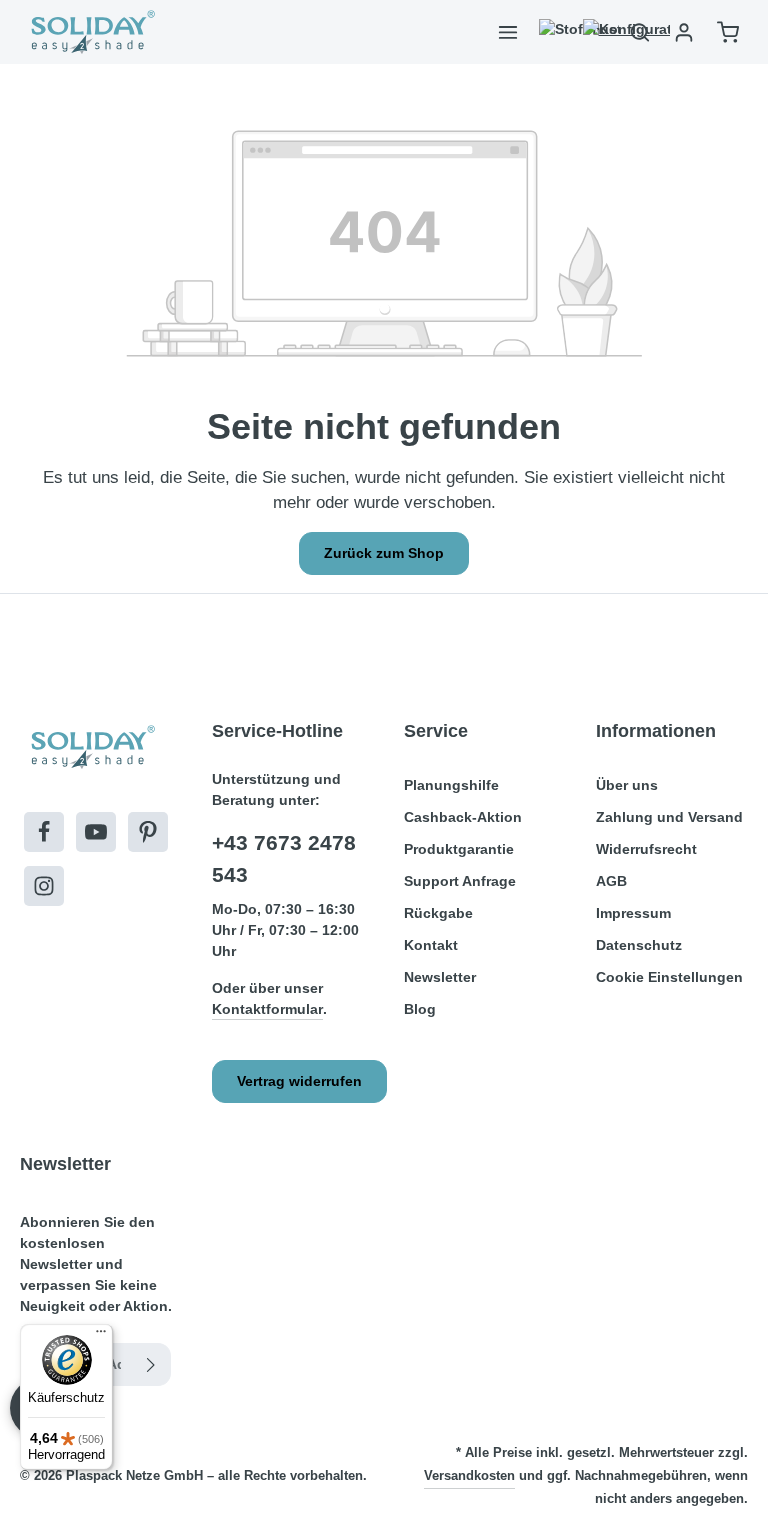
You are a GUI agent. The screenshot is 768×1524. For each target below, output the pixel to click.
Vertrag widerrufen (299, 1081)
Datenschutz (639, 945)
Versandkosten (469, 1475)
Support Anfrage (460, 881)
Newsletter (440, 977)
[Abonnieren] (151, 1364)
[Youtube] (96, 832)
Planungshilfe (451, 785)
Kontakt (431, 945)
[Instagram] (44, 886)
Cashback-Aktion (463, 817)
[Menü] (508, 32)
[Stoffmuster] (552, 32)
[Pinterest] (148, 832)
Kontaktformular (267, 1009)
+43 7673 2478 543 (284, 859)
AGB (611, 881)
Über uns (627, 785)
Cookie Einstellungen (669, 977)
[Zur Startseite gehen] (91, 32)
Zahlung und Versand (669, 817)
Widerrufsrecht (646, 849)
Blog (420, 1009)
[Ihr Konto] (684, 32)
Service (436, 731)
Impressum (633, 913)
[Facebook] (44, 832)
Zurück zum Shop (384, 553)
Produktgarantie (459, 849)
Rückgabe (438, 913)
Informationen (656, 731)
